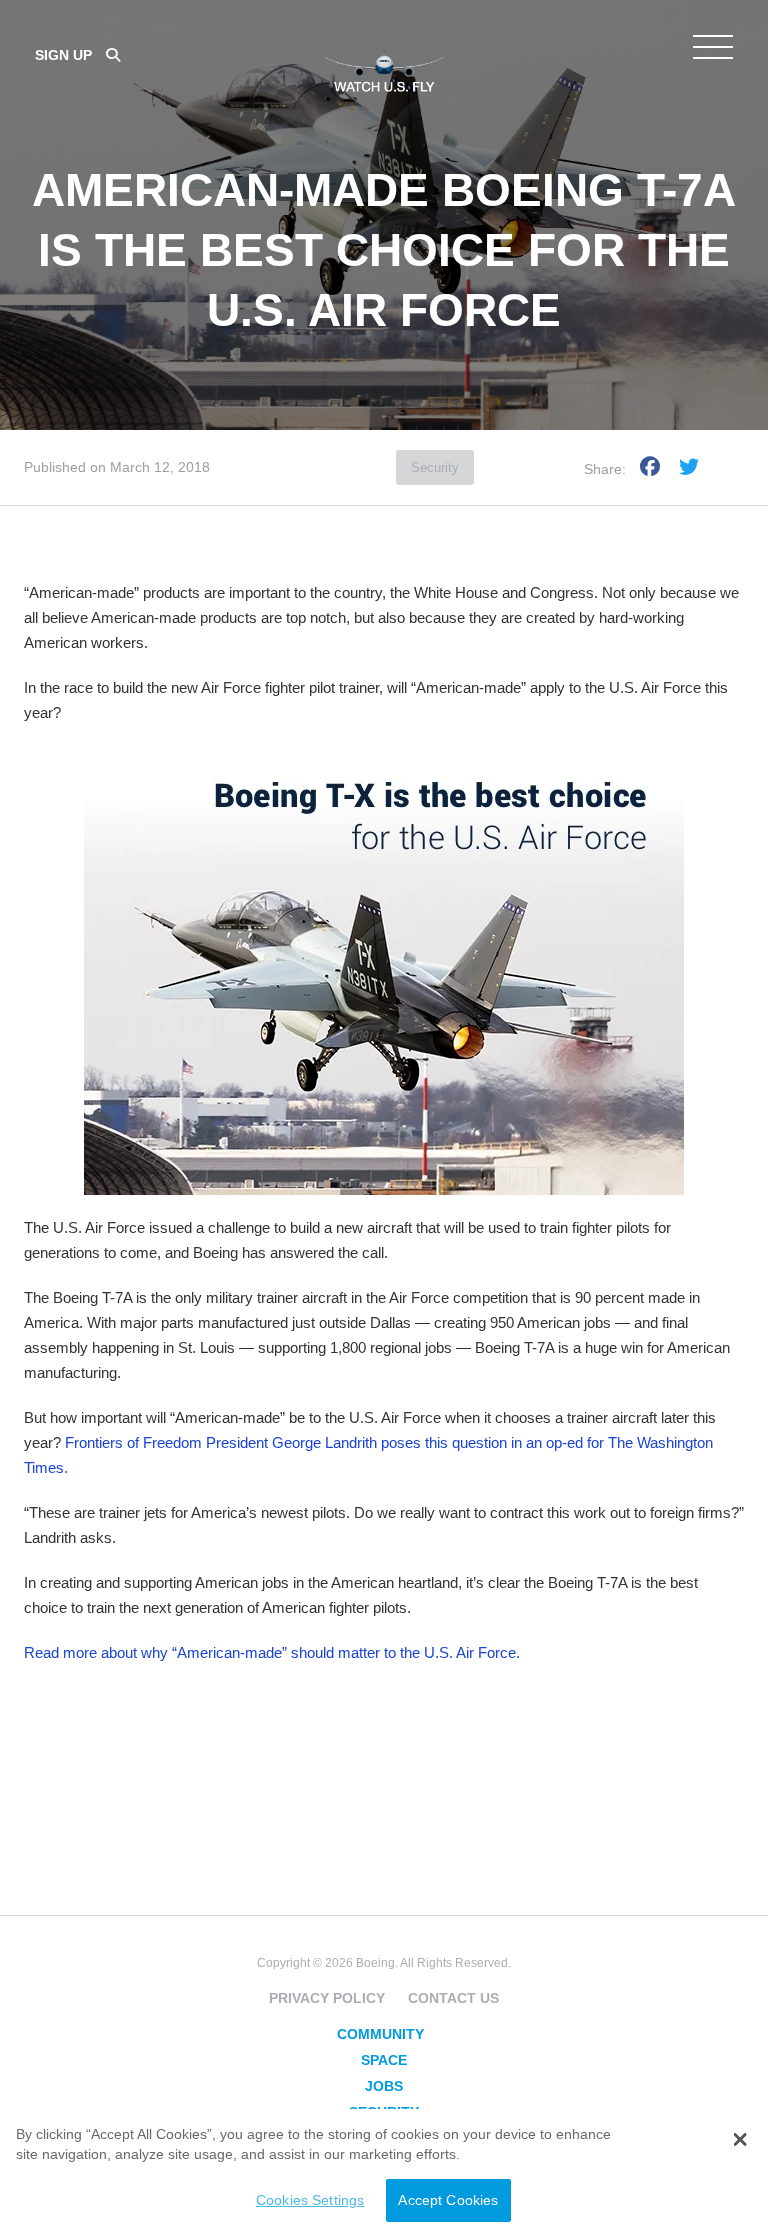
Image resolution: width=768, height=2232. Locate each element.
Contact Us (453, 1998)
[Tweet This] (689, 469)
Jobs (384, 2086)
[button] (739, 2140)
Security (435, 467)
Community (380, 2034)
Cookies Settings (310, 2200)
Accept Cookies (448, 2200)
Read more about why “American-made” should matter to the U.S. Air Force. (272, 1652)
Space (384, 2060)
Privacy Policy (327, 1998)
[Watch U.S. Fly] (384, 69)
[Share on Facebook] (650, 469)
